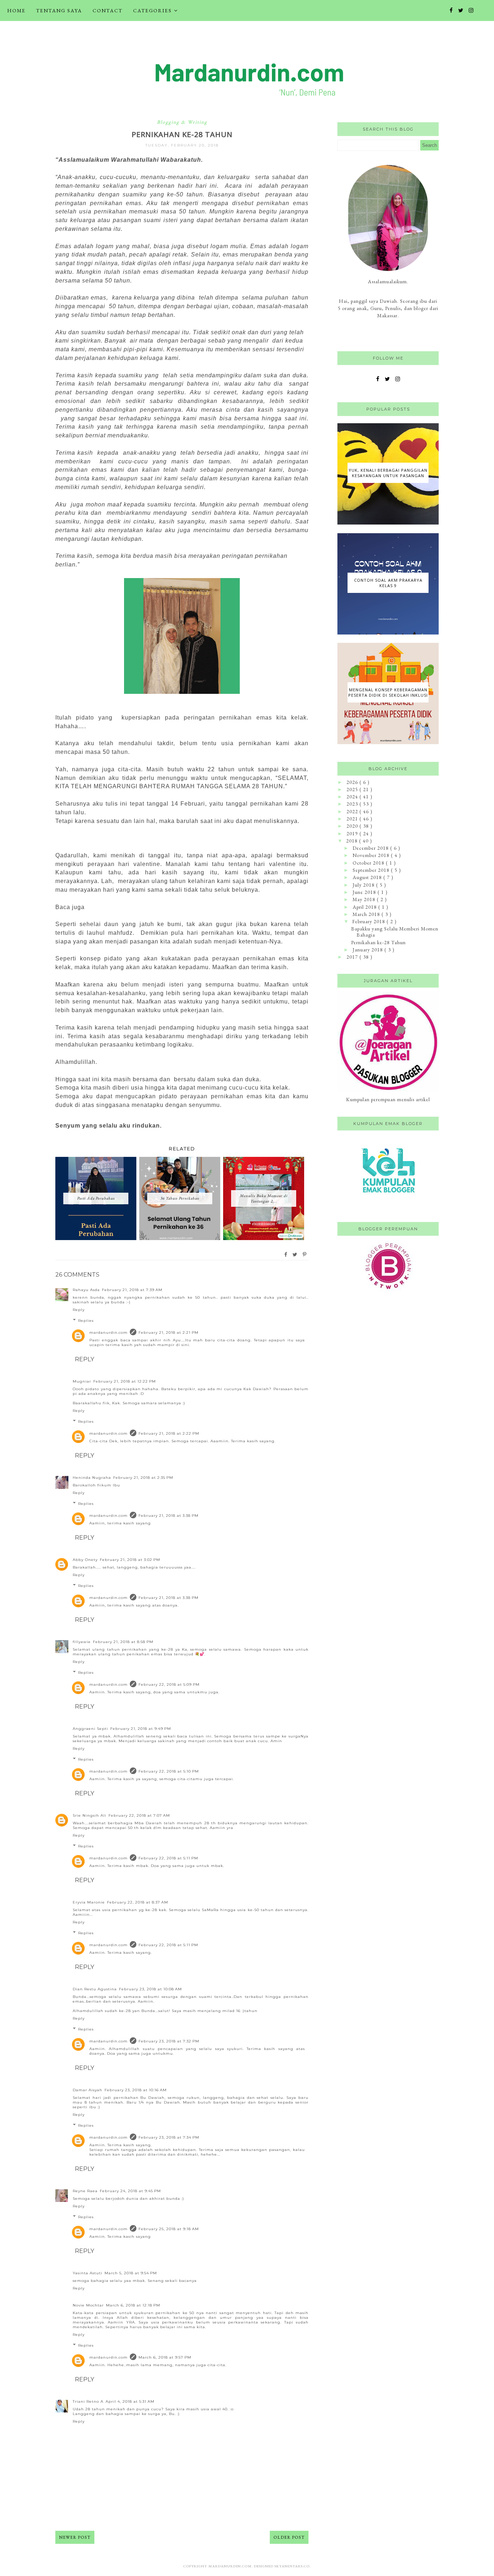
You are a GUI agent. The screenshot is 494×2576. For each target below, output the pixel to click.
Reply (79, 1310)
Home (16, 10)
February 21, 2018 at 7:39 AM (132, 1290)
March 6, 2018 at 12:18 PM (133, 2305)
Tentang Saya (59, 10)
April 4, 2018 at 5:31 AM (130, 2401)
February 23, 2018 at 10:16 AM (136, 2090)
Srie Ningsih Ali (90, 1815)
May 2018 (365, 899)
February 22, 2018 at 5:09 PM (169, 1684)
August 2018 (368, 877)
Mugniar (82, 1381)
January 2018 (369, 950)
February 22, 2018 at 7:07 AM (139, 1815)
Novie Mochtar (88, 2305)
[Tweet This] (295, 1255)
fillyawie (82, 1642)
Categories (152, 10)
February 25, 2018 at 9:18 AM (169, 2229)
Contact (108, 10)
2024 (353, 797)
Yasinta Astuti (88, 2273)
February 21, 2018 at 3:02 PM (130, 1560)
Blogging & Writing (182, 122)
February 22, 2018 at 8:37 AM (138, 1902)
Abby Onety (85, 1560)
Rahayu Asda (86, 1290)
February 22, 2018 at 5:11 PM (168, 1858)
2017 (353, 957)
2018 (353, 841)
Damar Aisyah (88, 2090)
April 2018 (365, 907)
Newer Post (75, 2537)
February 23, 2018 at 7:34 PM (169, 2137)
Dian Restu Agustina (95, 1989)
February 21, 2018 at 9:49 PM (141, 1729)
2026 (353, 782)
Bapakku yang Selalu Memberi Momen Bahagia (395, 932)
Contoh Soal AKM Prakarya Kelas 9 (388, 583)
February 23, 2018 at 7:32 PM (169, 2041)
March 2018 (367, 914)
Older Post (289, 2537)
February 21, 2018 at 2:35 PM (143, 1478)
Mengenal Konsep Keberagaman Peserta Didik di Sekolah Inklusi (388, 692)
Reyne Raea (85, 2191)
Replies (86, 1321)
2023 (353, 804)
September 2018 (372, 870)
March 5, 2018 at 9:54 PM (131, 2273)
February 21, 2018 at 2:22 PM (169, 1433)
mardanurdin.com (108, 1332)
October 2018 (369, 863)
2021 (353, 819)
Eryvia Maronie (89, 1902)
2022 (353, 811)
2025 (353, 789)
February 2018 (369, 921)
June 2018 (365, 892)
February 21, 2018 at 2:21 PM (169, 1332)
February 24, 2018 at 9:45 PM (130, 2191)
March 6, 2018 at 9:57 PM (165, 2357)
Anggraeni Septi (90, 1729)
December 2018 (371, 848)
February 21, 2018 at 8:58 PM (123, 1642)
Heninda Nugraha (92, 1478)
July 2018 (364, 885)
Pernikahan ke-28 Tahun (378, 942)
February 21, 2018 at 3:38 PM (169, 1516)
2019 (353, 833)
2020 (353, 826)
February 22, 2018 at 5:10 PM (169, 1771)
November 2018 (372, 855)
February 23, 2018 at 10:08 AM (150, 1989)
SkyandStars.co (292, 2566)
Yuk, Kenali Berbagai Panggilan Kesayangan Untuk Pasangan (388, 473)
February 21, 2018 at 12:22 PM (125, 1381)
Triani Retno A (88, 2401)
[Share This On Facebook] (286, 1255)
